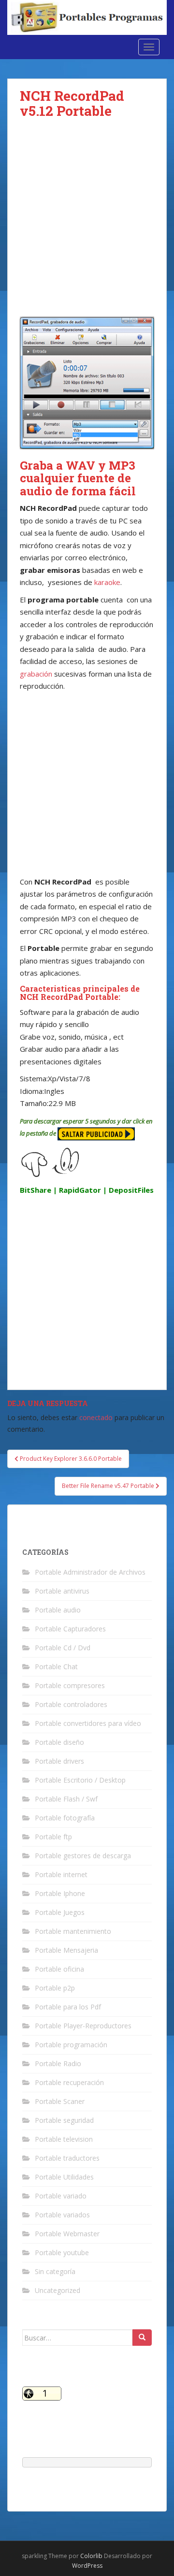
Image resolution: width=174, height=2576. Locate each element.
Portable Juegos (60, 1912)
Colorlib (91, 2556)
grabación (36, 674)
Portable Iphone (60, 1893)
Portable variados (62, 2215)
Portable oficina (59, 1969)
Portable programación (71, 2045)
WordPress (87, 2566)
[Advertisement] (87, 225)
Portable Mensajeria (66, 1950)
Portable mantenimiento (73, 1931)
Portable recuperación (69, 2082)
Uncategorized (58, 2290)
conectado (96, 1417)
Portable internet (61, 1874)
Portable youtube (62, 2252)
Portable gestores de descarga (83, 1856)
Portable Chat (56, 1667)
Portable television (64, 2139)
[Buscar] (142, 2338)
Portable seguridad (64, 2120)
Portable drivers (59, 1761)
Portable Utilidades (64, 2177)
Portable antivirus (62, 1591)
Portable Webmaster (67, 2234)
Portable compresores (70, 1685)
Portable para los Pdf (68, 2007)
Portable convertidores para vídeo (88, 1723)
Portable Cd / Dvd (63, 1648)
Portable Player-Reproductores (83, 2026)
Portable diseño (59, 1742)
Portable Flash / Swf (66, 1799)
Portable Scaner (60, 2101)
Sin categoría (55, 2271)
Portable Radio (58, 2063)
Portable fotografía (65, 1818)
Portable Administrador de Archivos (90, 1572)
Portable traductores (67, 2158)
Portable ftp (53, 1837)
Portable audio (58, 1610)
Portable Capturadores (70, 1629)
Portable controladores (71, 1704)
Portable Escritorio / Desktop (80, 1780)
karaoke (106, 582)
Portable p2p (55, 1988)
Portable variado (61, 2196)
